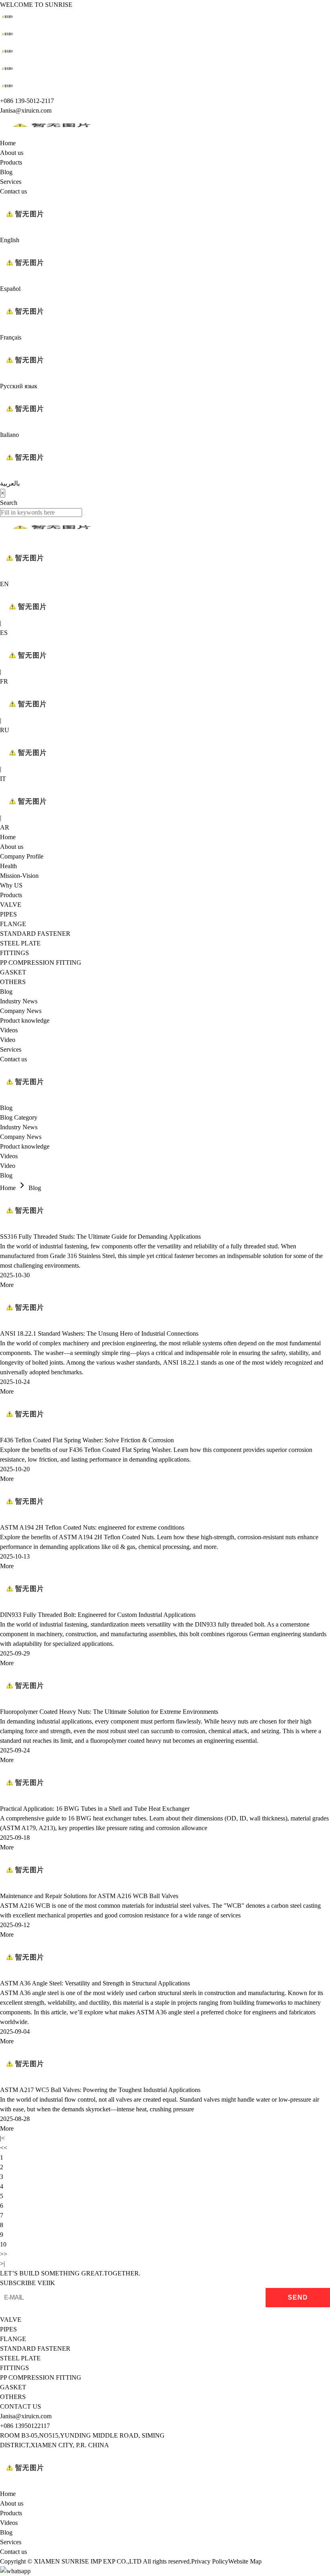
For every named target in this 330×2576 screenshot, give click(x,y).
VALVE (11, 905)
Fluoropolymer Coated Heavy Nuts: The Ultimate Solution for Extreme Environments (109, 1712)
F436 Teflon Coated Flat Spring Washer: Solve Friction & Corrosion (87, 1440)
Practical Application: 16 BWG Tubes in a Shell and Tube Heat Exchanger (95, 1809)
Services (11, 182)
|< (2, 2138)
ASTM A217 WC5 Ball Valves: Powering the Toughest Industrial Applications (100, 2090)
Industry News (19, 1001)
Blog (6, 172)
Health (8, 866)
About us (12, 153)
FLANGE (13, 924)
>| (2, 2264)
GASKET (13, 972)
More (7, 1285)
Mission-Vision (19, 876)
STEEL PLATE (20, 943)
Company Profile (22, 856)
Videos (9, 1030)
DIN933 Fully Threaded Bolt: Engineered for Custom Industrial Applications (98, 1615)
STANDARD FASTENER (35, 934)
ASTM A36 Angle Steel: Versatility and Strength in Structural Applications (95, 1983)
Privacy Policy (210, 2561)
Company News (21, 1011)
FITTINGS (14, 953)
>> (4, 2254)
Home (8, 143)
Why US (11, 885)
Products (11, 162)
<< (4, 2148)
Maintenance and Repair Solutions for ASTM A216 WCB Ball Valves (89, 1896)
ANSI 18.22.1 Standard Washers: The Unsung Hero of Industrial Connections (99, 1333)
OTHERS (13, 982)
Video (8, 1040)
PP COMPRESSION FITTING (41, 963)
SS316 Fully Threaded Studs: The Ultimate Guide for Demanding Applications (100, 1237)
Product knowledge (25, 1020)
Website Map (245, 2561)
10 (3, 2244)
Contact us (13, 191)
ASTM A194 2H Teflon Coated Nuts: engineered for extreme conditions (92, 1527)
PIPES (8, 914)
